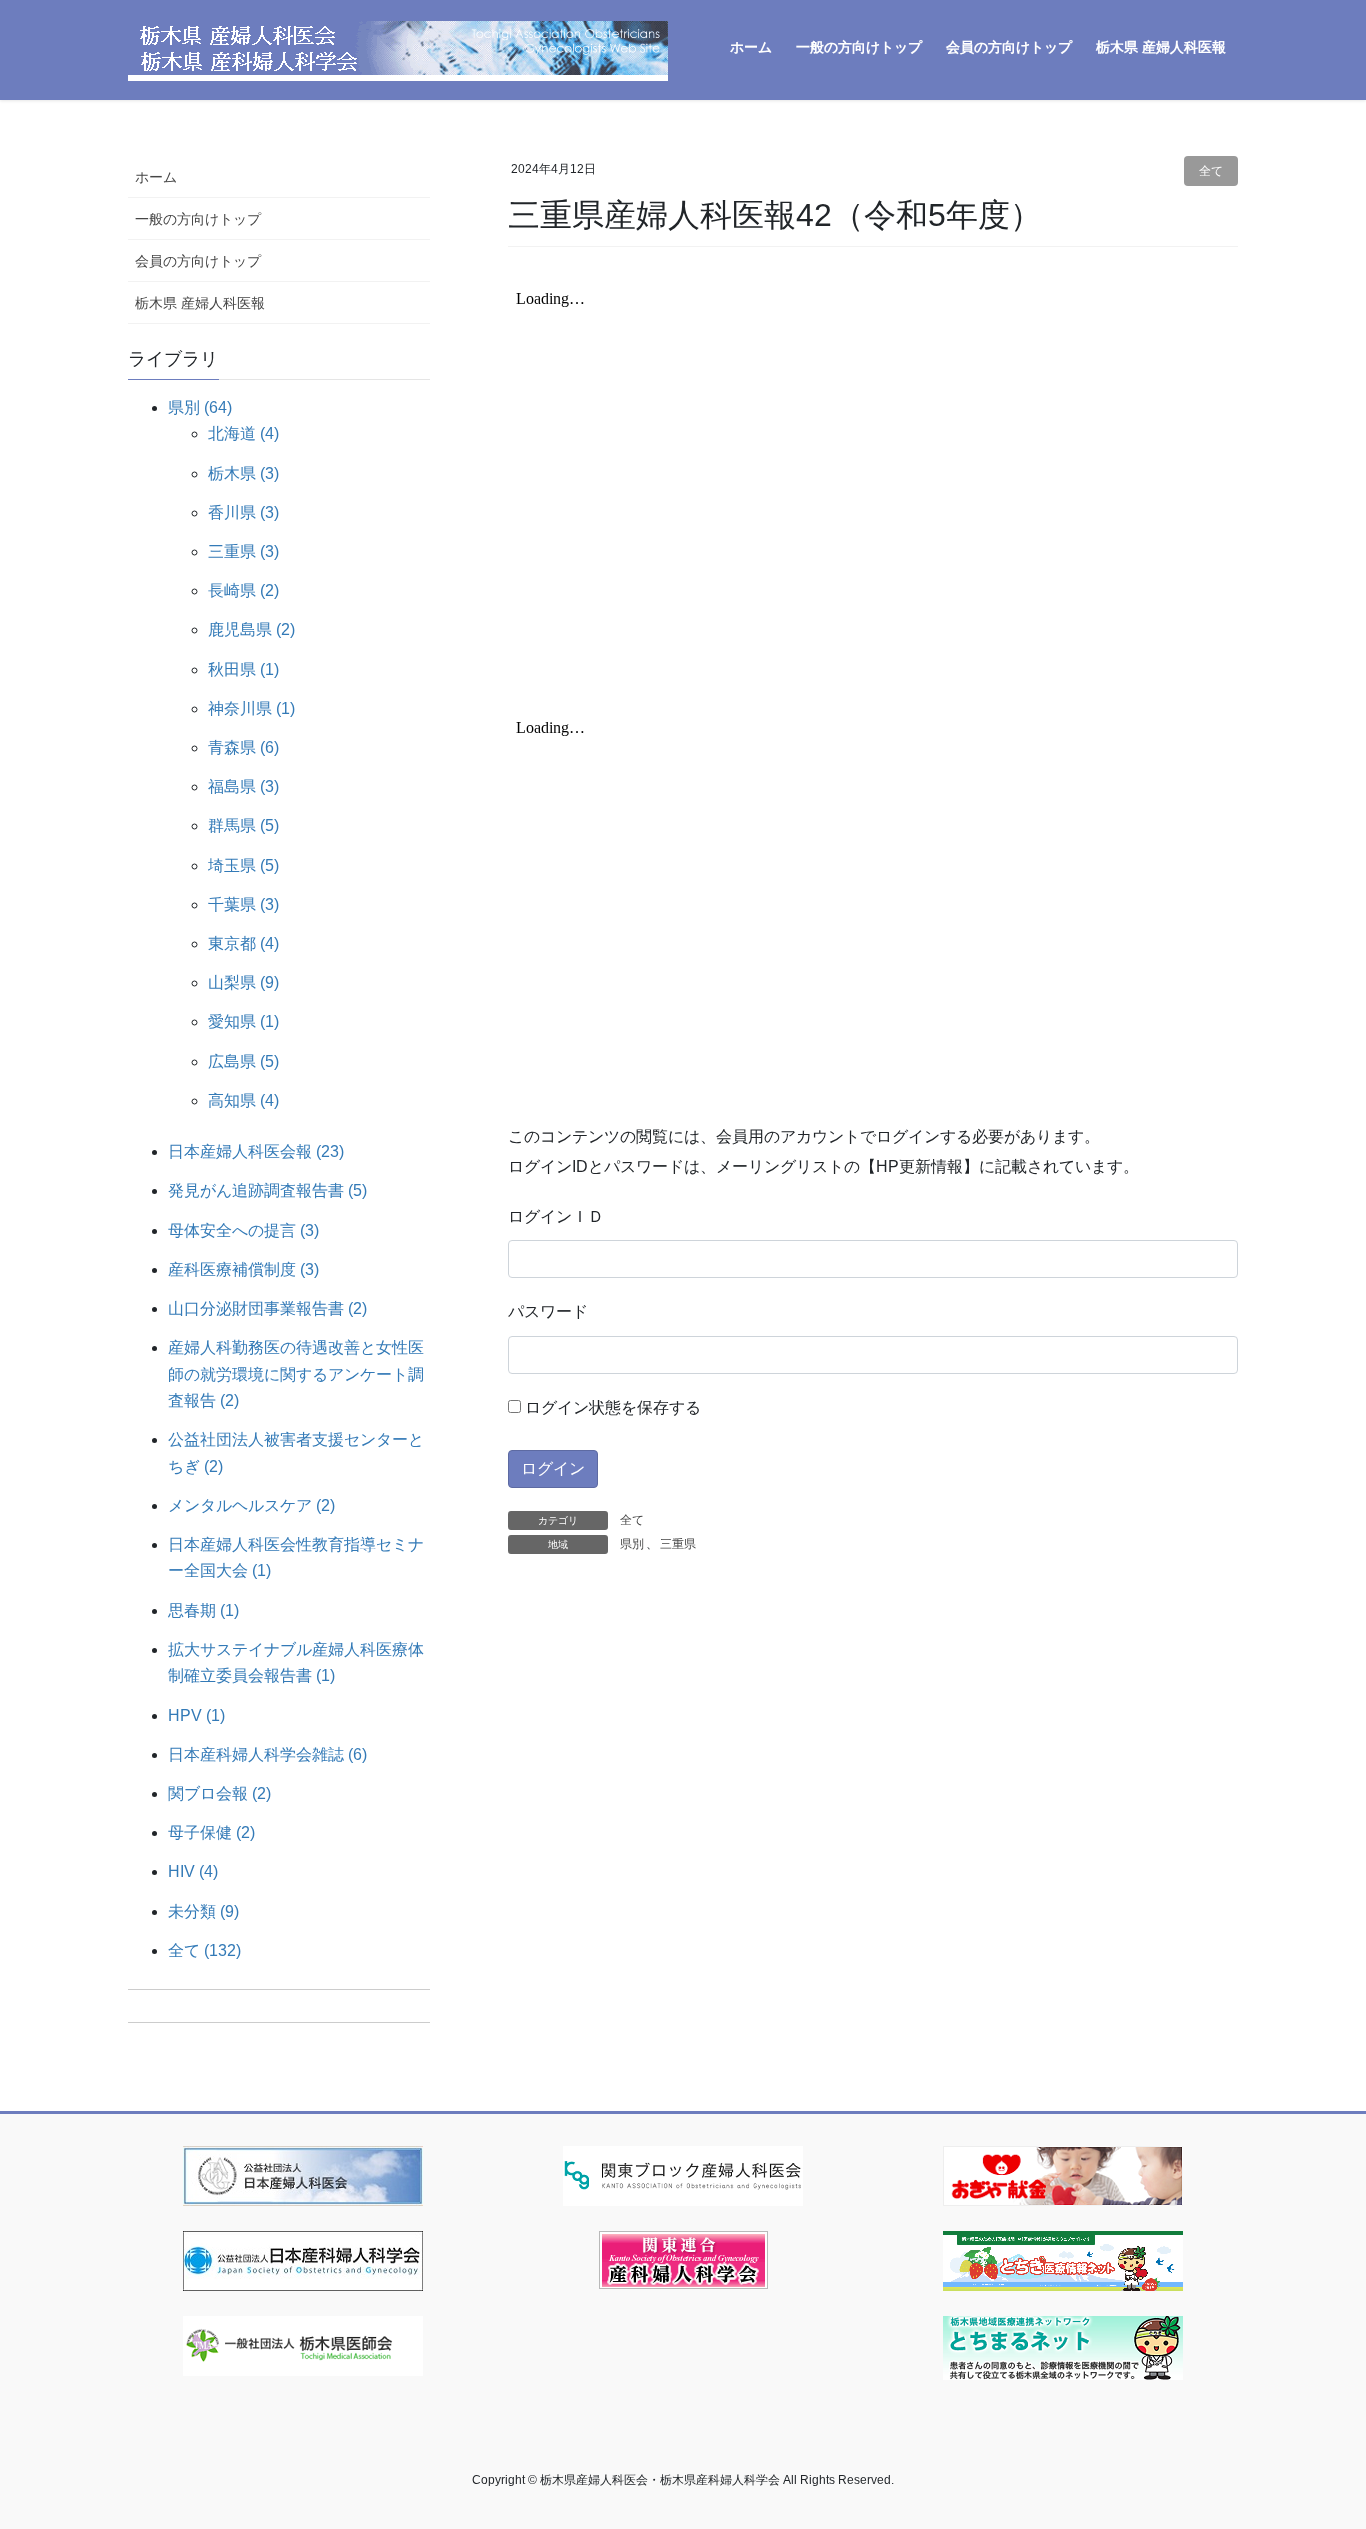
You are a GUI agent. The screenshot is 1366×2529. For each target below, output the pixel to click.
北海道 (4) (243, 433)
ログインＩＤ (556, 1216)
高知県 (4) (243, 1100)
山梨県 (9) (243, 982)
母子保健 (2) (211, 1832)
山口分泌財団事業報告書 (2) (267, 1308)
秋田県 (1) (243, 669)
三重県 (678, 1544)
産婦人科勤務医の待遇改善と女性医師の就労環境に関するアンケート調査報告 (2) (296, 1374)
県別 (632, 1544)
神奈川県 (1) (251, 708)
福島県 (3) (243, 786)
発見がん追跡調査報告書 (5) (267, 1190)
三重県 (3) (243, 551)
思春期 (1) (203, 1610)
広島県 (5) (243, 1061)
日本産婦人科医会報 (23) (256, 1151)
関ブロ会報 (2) (219, 1793)
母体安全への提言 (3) (243, 1230)
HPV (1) (196, 1715)
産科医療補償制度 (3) (243, 1269)
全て (1211, 171)
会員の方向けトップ (198, 261)
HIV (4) (193, 1871)
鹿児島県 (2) (251, 629)
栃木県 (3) (243, 473)
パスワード (548, 1311)
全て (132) (204, 1950)
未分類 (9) (203, 1911)
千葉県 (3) (243, 904)
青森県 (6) (243, 747)
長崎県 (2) (243, 590)
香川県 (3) (243, 512)
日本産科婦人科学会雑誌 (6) (267, 1754)
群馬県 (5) (243, 825)
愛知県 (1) (243, 1021)
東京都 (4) (243, 943)
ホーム (156, 177)
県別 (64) (200, 407)
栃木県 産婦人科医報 (200, 303)
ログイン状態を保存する (611, 1407)
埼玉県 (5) (243, 865)
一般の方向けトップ (198, 219)
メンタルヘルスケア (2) (251, 1505)
